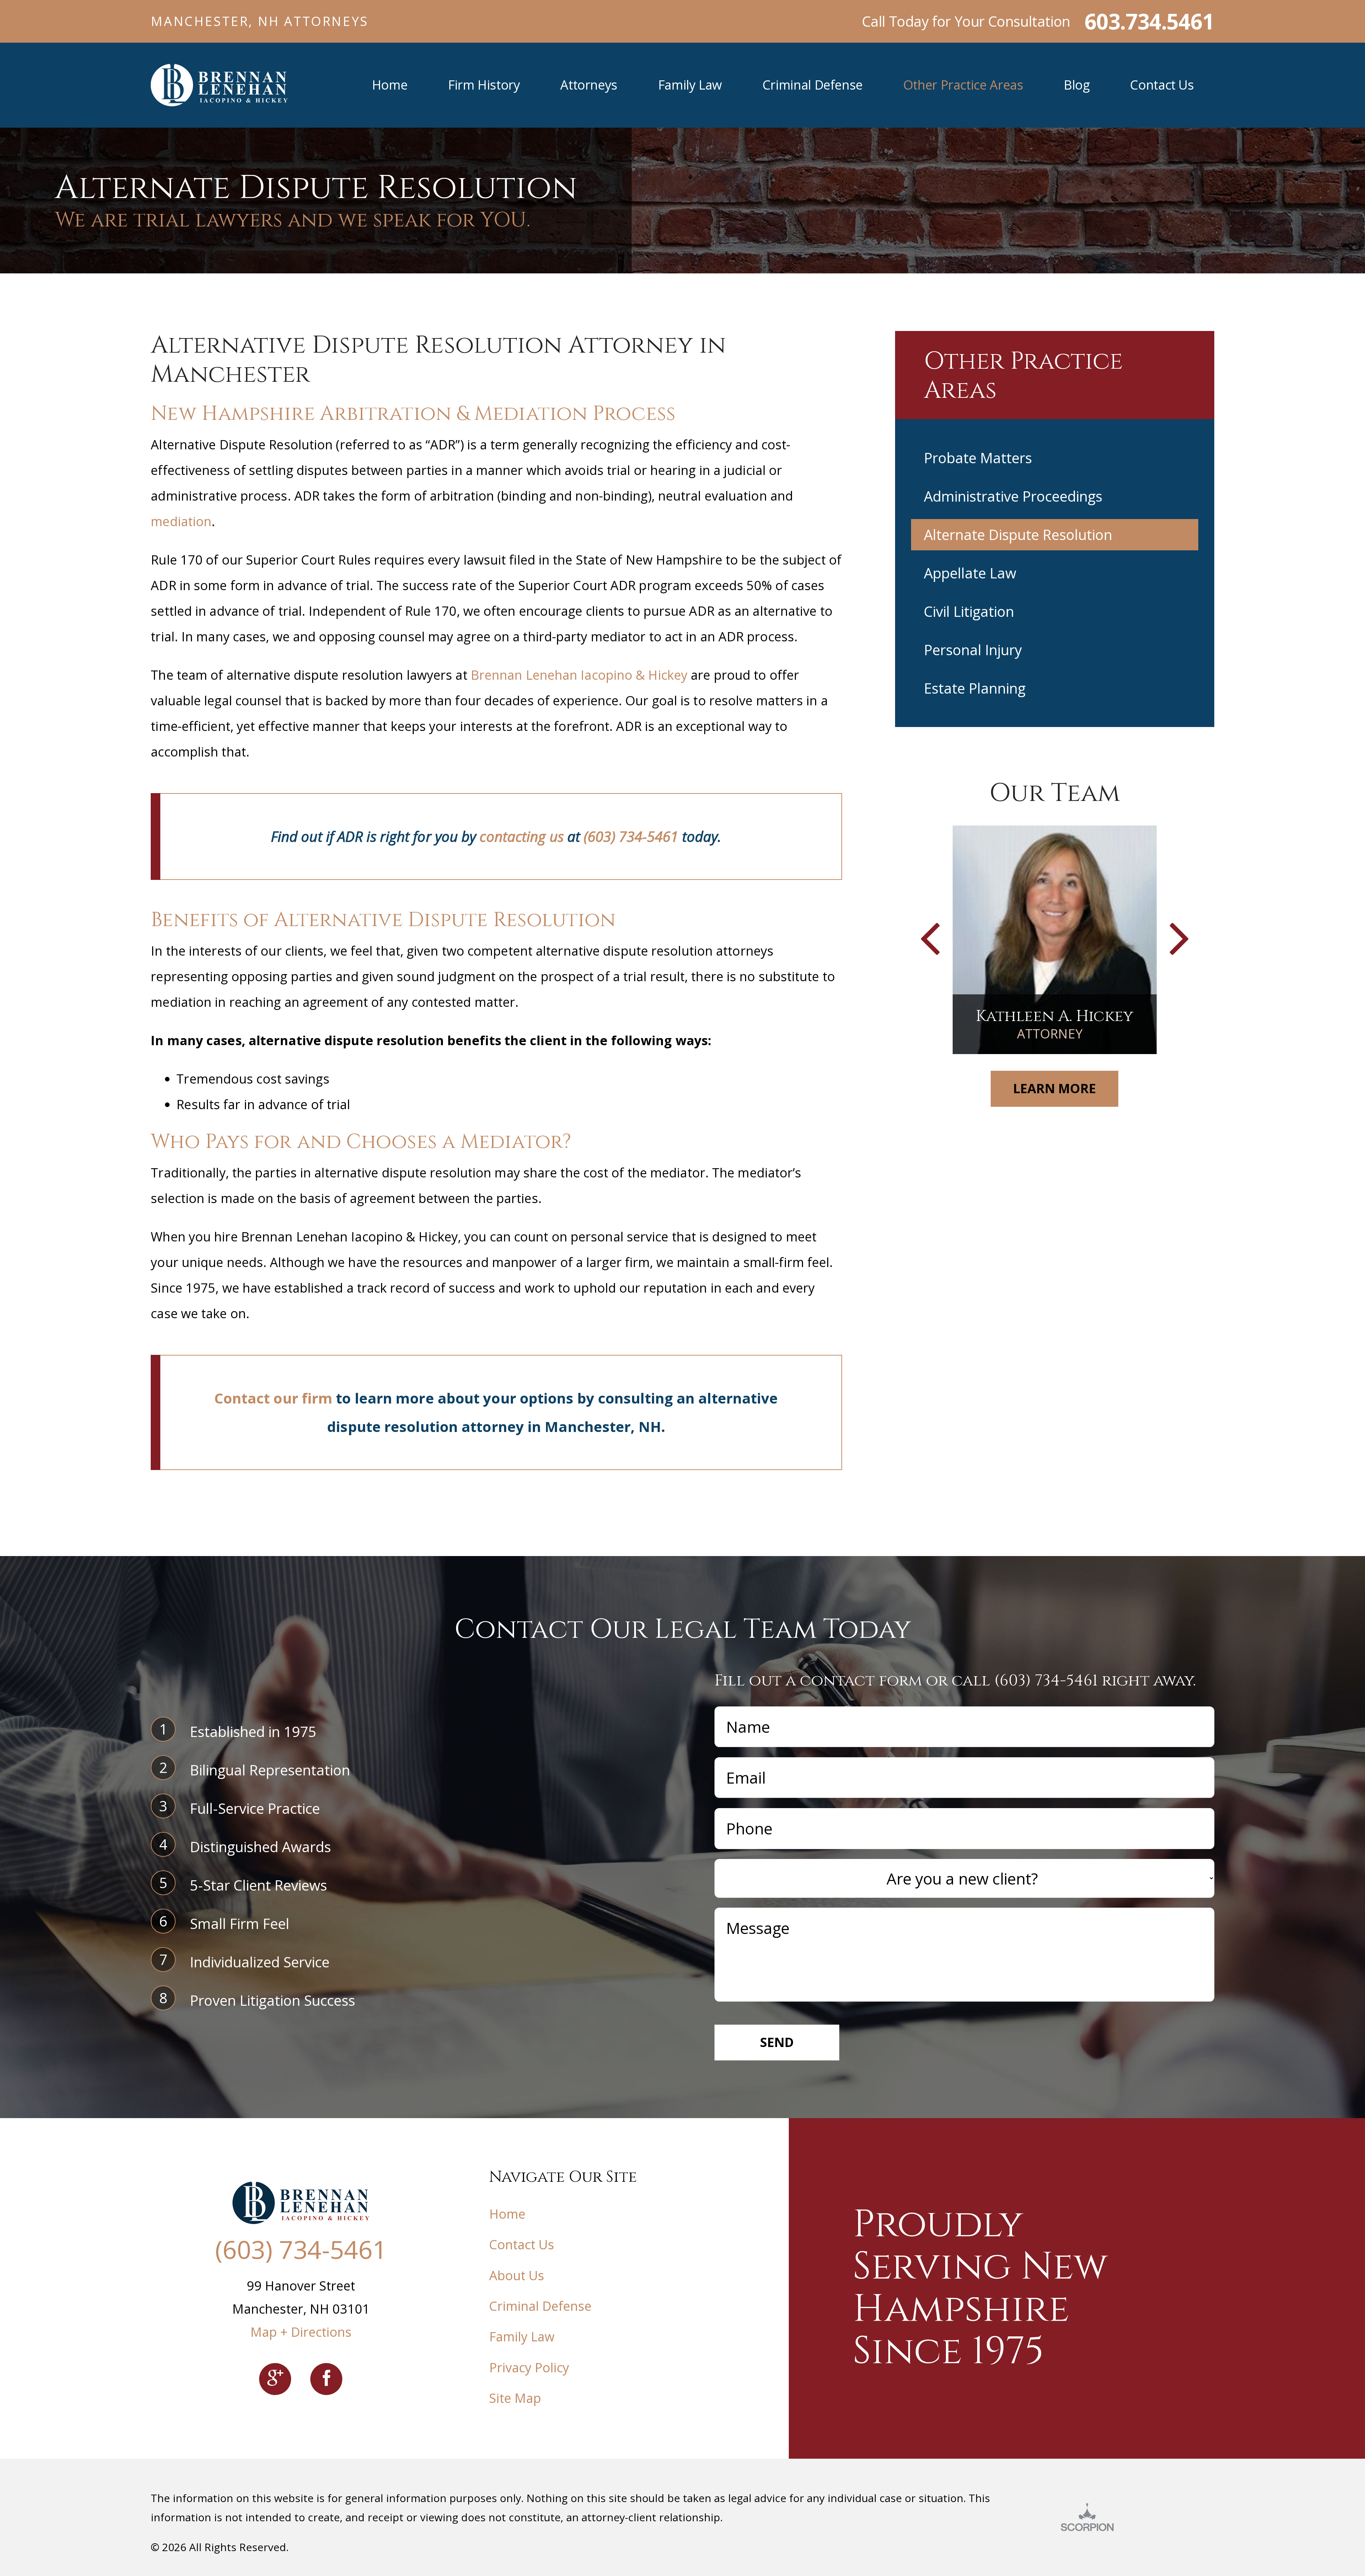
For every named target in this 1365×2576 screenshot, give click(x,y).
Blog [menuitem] (1077, 85)
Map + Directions (301, 2332)
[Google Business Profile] (275, 2379)
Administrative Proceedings (1013, 496)
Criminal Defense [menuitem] (813, 85)
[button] (930, 940)
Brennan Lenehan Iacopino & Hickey (579, 675)
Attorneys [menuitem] (589, 85)
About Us (517, 2275)
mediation (181, 521)
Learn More (1054, 1088)
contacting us (521, 836)
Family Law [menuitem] (690, 85)
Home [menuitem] (390, 85)
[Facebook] (326, 2379)
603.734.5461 (1149, 21)
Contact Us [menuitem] (1162, 85)
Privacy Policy (529, 2367)
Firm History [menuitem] (484, 85)
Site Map (515, 2398)
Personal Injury (973, 650)
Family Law (522, 2337)
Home (507, 2214)
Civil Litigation (969, 611)
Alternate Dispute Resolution (1018, 535)
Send (777, 2042)
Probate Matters (978, 458)
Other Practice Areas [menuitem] (963, 85)
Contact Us (522, 2244)
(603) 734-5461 (631, 836)
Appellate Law (970, 573)
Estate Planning (975, 688)
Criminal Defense (540, 2306)
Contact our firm (274, 1398)
